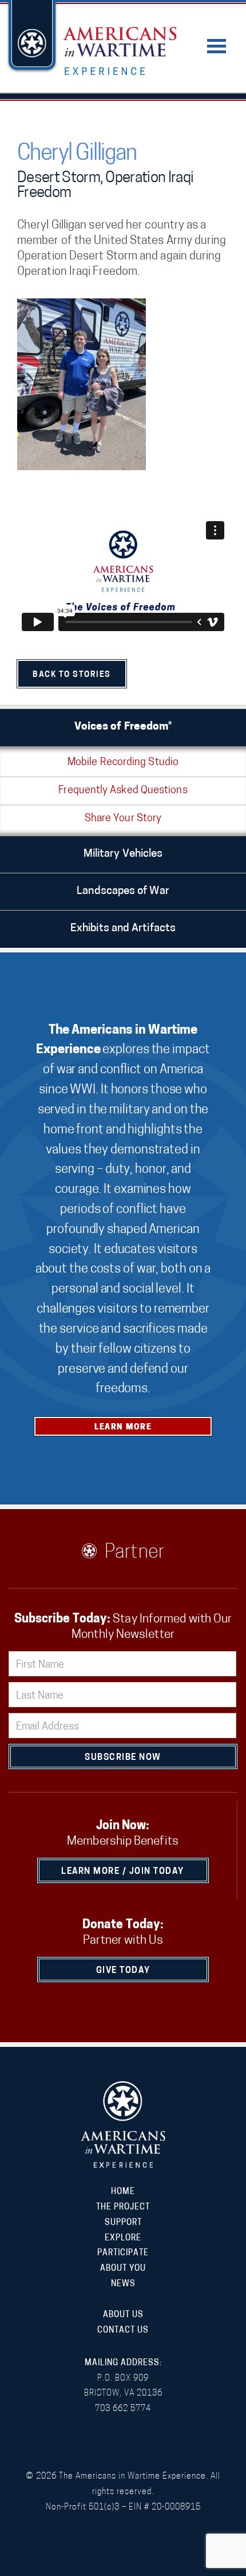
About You (123, 2269)
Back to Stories (72, 675)
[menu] (217, 39)
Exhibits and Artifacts (123, 929)
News (123, 2284)
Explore (123, 2238)
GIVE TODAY (123, 1971)
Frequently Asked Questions (123, 791)
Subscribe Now (123, 1758)
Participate (123, 2253)
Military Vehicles (123, 854)
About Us (123, 2315)
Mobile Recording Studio (123, 763)
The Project (123, 2207)
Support (123, 2223)
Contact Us (123, 2331)
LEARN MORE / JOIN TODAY (123, 1872)
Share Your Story (123, 819)
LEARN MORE (123, 1427)
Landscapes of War (123, 891)
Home (123, 2192)
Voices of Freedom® (123, 727)
